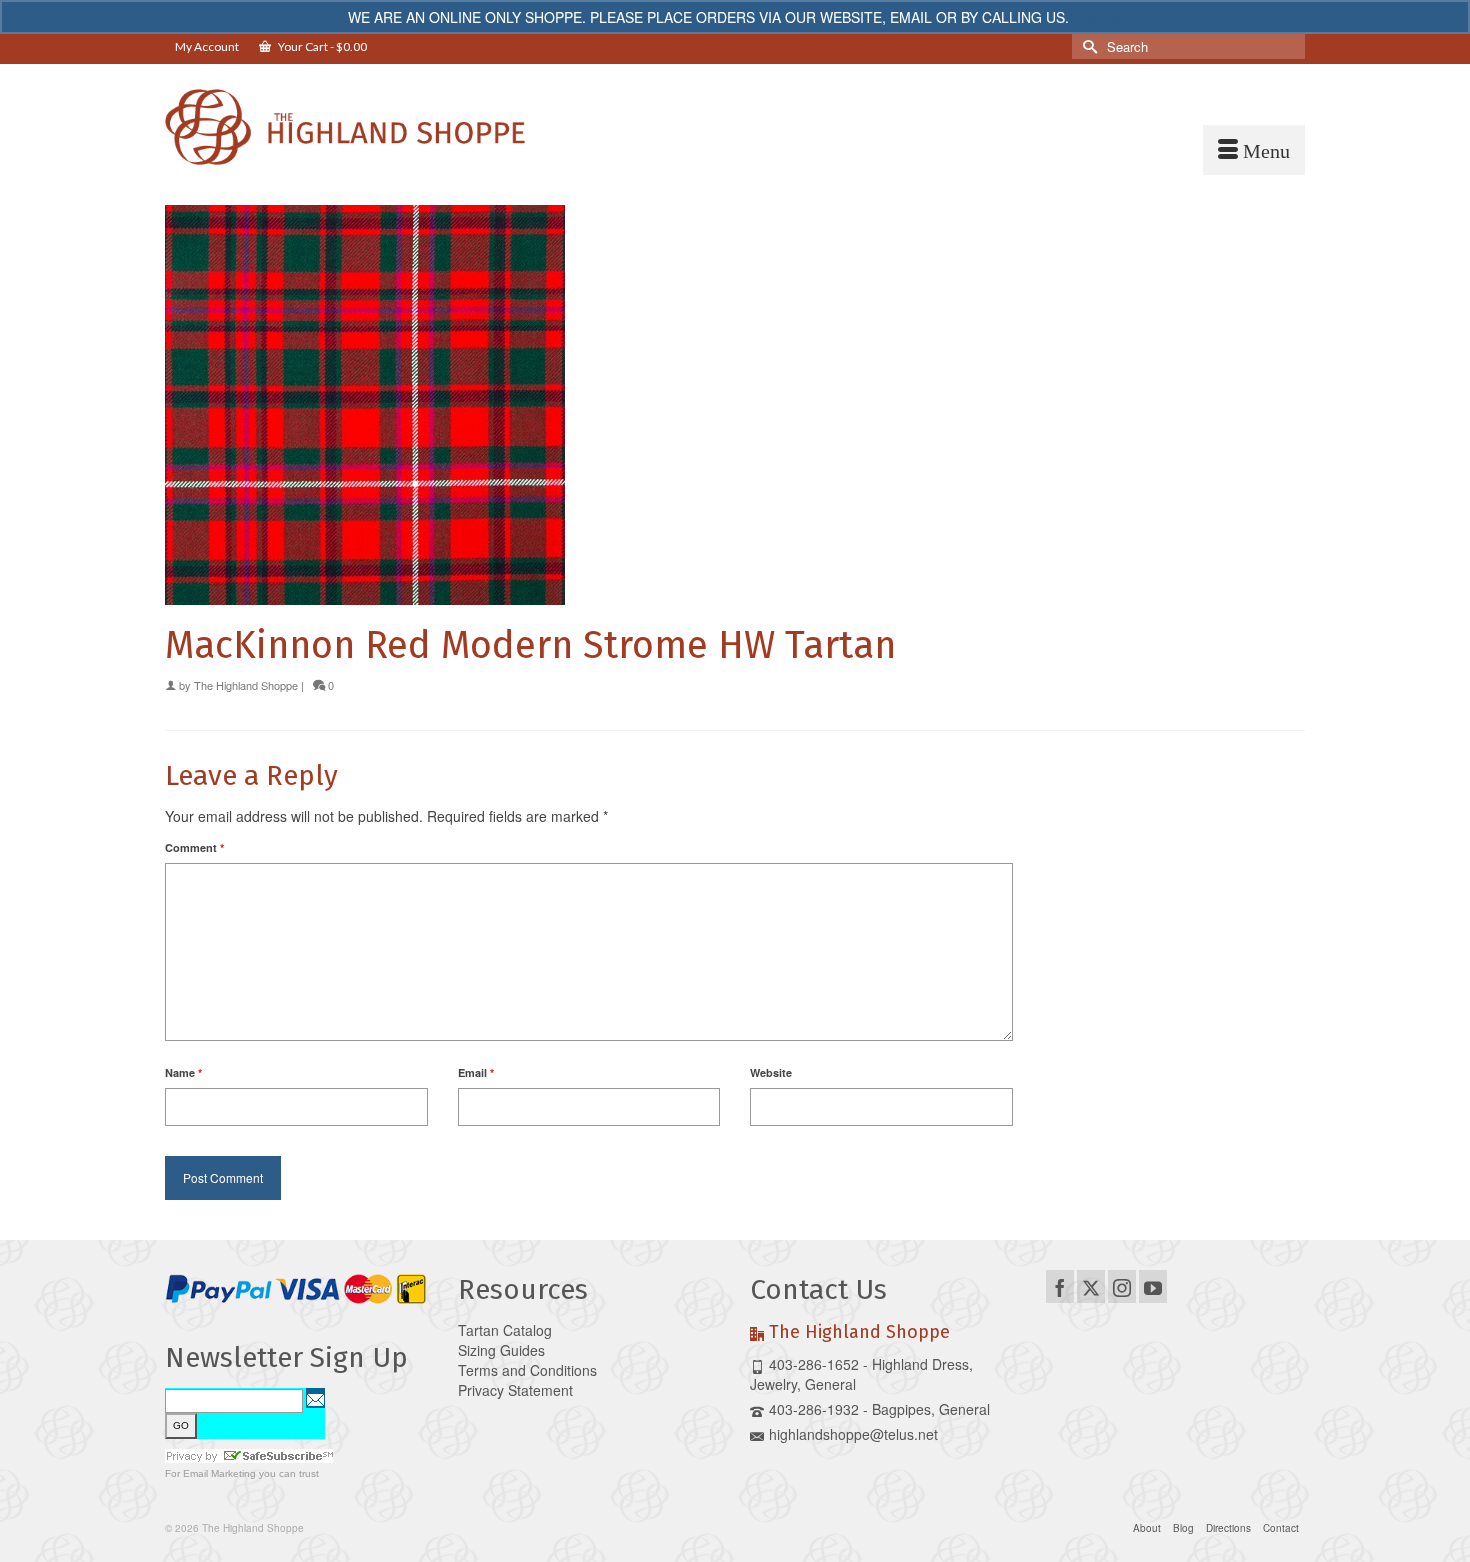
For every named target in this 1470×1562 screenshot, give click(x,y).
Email (476, 1072)
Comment (194, 847)
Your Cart (321, 46)
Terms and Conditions (527, 1370)
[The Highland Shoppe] (345, 127)
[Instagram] (1122, 1286)
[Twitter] (1091, 1286)
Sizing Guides (501, 1350)
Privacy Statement (515, 1390)
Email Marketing (219, 1473)
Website (771, 1072)
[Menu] (1254, 150)
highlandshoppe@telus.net (853, 1434)
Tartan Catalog (505, 1330)
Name (183, 1072)
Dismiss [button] (1097, 17)
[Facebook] (1060, 1286)
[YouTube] (1153, 1286)
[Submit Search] (1087, 46)
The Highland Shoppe (246, 685)
